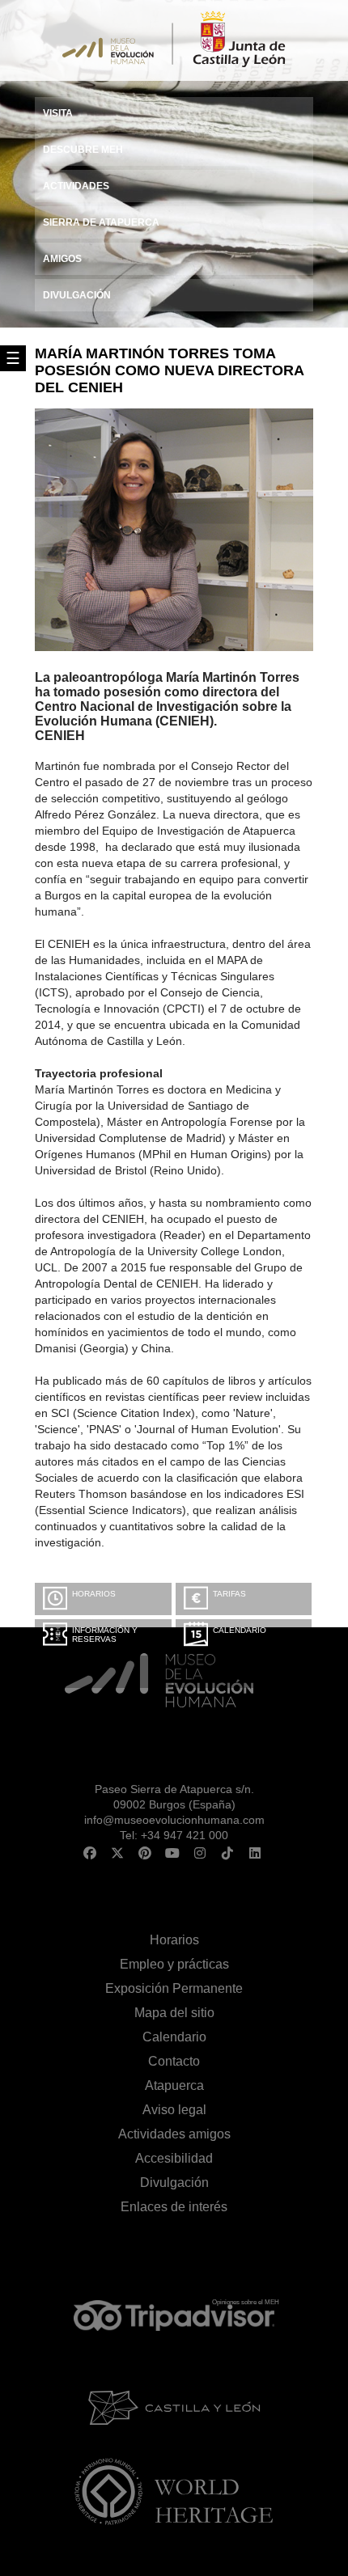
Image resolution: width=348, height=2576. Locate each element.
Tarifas (229, 1594)
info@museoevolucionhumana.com (174, 1820)
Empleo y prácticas (174, 1964)
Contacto (174, 2061)
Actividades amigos (174, 2134)
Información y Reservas (105, 1635)
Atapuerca (174, 2085)
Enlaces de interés (174, 2207)
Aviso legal (174, 2110)
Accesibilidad (174, 2158)
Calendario (240, 1630)
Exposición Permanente (174, 1988)
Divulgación (174, 2183)
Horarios (94, 1594)
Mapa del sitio (174, 2013)
